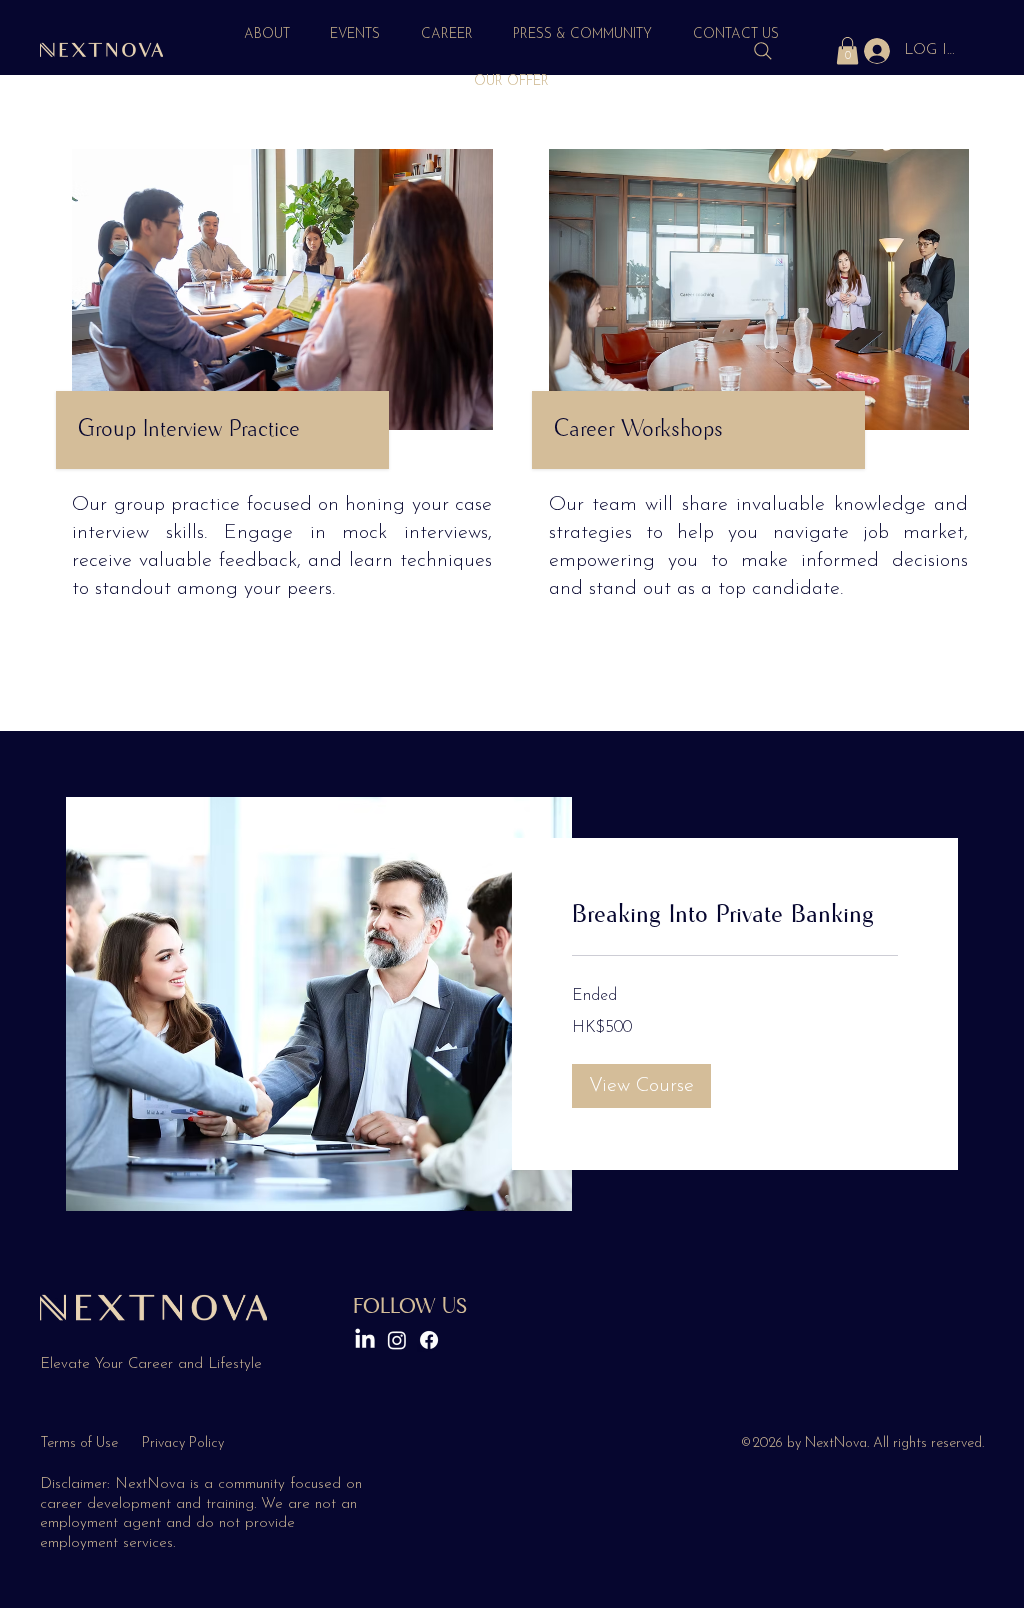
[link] (735, 914)
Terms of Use (79, 1443)
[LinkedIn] (365, 1340)
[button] (847, 50)
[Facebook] (429, 1340)
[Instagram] (397, 1340)
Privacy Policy (183, 1443)
